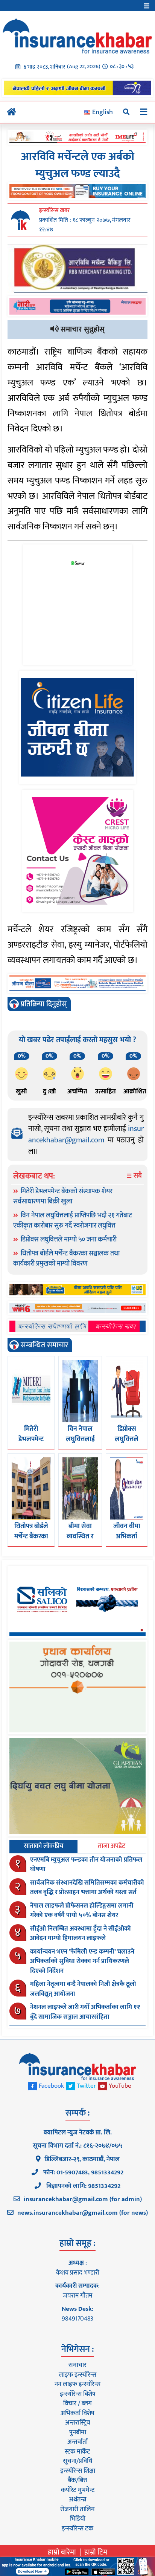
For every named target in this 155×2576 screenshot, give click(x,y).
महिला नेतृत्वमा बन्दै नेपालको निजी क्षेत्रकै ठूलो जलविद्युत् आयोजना (83, 1989)
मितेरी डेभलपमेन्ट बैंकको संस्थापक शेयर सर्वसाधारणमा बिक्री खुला (63, 1196)
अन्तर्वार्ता (77, 2442)
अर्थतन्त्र (77, 2500)
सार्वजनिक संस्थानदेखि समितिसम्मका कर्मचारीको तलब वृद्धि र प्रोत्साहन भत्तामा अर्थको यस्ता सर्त (87, 1888)
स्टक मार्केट (77, 2452)
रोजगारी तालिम (77, 2509)
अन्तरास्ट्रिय (78, 2423)
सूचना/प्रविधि (77, 2461)
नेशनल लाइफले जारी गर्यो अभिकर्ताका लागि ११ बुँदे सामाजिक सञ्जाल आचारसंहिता (85, 2012)
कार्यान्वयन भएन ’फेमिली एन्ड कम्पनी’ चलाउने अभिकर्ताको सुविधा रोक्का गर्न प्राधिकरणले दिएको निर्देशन (82, 1961)
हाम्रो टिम (96, 2552)
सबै (137, 1176)
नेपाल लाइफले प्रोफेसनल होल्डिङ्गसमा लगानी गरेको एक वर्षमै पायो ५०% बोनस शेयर (82, 1911)
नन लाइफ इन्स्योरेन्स (77, 2384)
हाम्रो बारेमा (62, 2552)
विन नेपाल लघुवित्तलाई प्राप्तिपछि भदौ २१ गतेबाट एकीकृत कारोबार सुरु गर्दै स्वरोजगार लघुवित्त (73, 1221)
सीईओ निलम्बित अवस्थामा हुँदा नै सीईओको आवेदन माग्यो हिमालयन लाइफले (81, 1934)
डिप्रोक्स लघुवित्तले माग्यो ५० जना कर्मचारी (69, 1240)
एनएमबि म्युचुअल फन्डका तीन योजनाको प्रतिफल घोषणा (86, 1865)
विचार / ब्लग (77, 2403)
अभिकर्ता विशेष (77, 2413)
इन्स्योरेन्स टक (77, 2529)
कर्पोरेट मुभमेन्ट (78, 2490)
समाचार (77, 2365)
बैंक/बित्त (77, 2480)
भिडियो (78, 2519)
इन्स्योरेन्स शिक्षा (78, 2471)
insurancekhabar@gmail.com (86, 1134)
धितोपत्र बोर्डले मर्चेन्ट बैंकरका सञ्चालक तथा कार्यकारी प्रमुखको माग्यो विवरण (66, 1259)
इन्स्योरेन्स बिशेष (78, 2394)
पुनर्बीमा (78, 2432)
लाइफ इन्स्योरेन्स (77, 2375)
